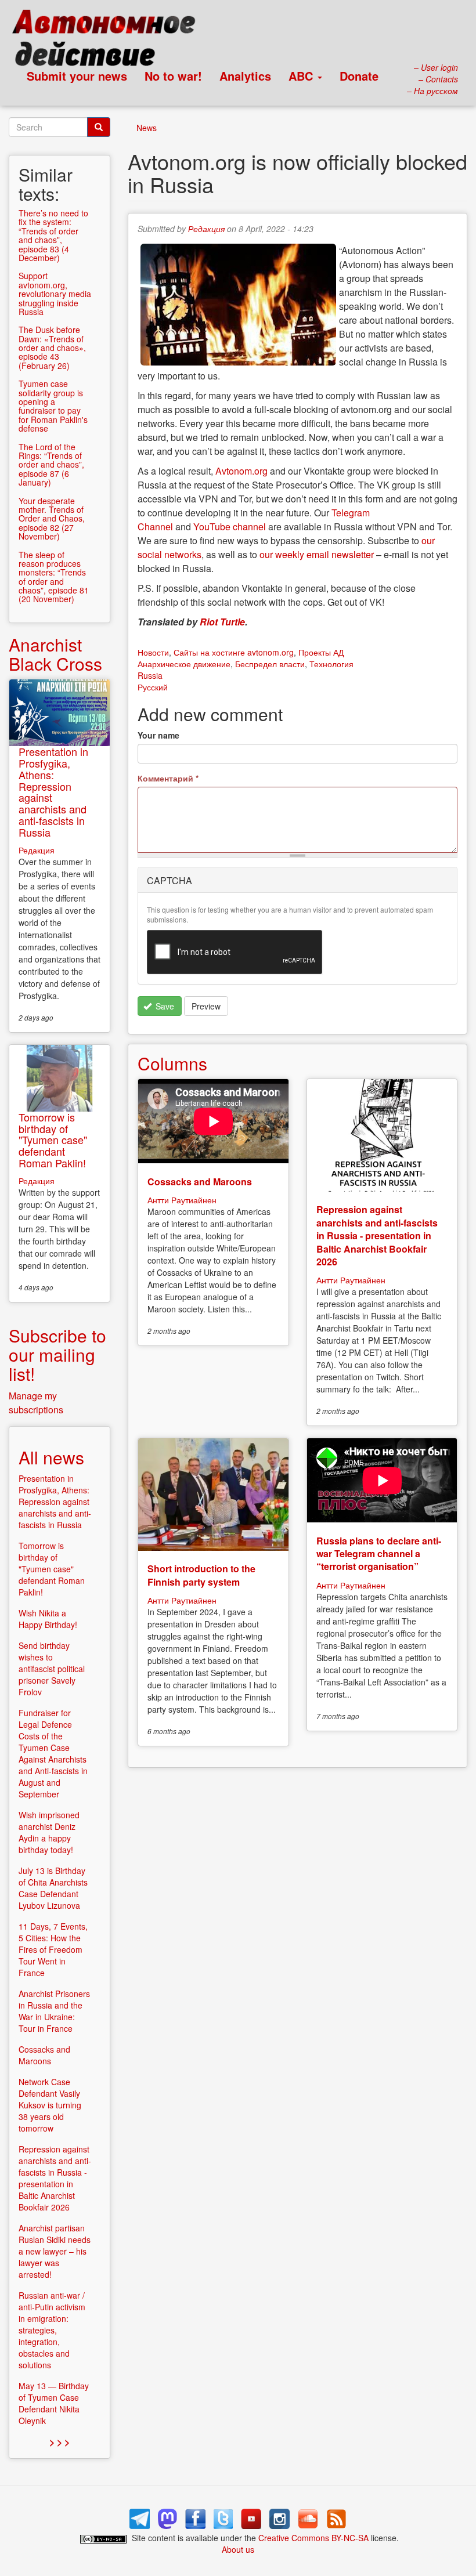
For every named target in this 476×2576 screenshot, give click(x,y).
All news (51, 1457)
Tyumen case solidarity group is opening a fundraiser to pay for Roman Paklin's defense (53, 406)
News (147, 128)
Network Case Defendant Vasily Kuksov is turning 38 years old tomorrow (50, 2105)
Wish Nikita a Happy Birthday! (48, 1619)
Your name (158, 735)
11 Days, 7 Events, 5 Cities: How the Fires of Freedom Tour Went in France (53, 1949)
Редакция (206, 229)
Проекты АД (321, 652)
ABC (302, 76)
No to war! (173, 76)
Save (164, 1006)
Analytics (245, 76)
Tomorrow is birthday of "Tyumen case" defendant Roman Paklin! (53, 1140)
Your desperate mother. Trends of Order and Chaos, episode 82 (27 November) (52, 519)
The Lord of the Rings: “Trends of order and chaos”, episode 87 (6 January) (51, 465)
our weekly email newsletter (317, 554)
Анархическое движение (184, 664)
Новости (153, 652)
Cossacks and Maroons (200, 1182)
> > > (59, 2442)
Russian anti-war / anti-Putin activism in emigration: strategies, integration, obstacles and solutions (52, 2330)
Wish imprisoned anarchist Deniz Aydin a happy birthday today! (49, 1832)
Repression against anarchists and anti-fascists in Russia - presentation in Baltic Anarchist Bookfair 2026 (377, 1235)
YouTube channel (230, 527)
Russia (150, 675)
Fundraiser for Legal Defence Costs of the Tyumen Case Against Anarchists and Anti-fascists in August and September (53, 1753)
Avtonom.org (241, 471)
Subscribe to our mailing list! (57, 1354)
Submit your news (77, 76)
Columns (172, 1063)
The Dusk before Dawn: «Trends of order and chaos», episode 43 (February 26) (52, 348)
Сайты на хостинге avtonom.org (234, 652)
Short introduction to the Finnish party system (201, 1575)
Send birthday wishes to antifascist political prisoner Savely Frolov (52, 1669)
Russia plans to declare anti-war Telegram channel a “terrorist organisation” (379, 1554)
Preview (206, 1006)
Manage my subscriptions (36, 1403)
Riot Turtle (222, 622)
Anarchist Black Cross (55, 654)
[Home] (109, 41)
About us (238, 2549)
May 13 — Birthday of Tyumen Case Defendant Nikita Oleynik (54, 2403)
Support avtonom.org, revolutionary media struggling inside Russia (55, 294)
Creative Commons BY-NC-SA (313, 2538)
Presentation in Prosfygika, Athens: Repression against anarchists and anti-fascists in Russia (53, 792)
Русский (153, 687)
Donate (359, 76)
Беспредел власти (270, 664)
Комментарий (168, 778)
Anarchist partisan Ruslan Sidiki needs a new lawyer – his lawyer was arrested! (55, 2251)
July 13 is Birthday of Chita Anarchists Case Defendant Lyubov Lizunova (53, 1888)
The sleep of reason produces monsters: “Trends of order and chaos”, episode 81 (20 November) (54, 577)
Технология (331, 664)
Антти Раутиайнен (182, 1200)
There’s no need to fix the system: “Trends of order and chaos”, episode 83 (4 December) (53, 235)
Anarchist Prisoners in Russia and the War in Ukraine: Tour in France (54, 2011)
